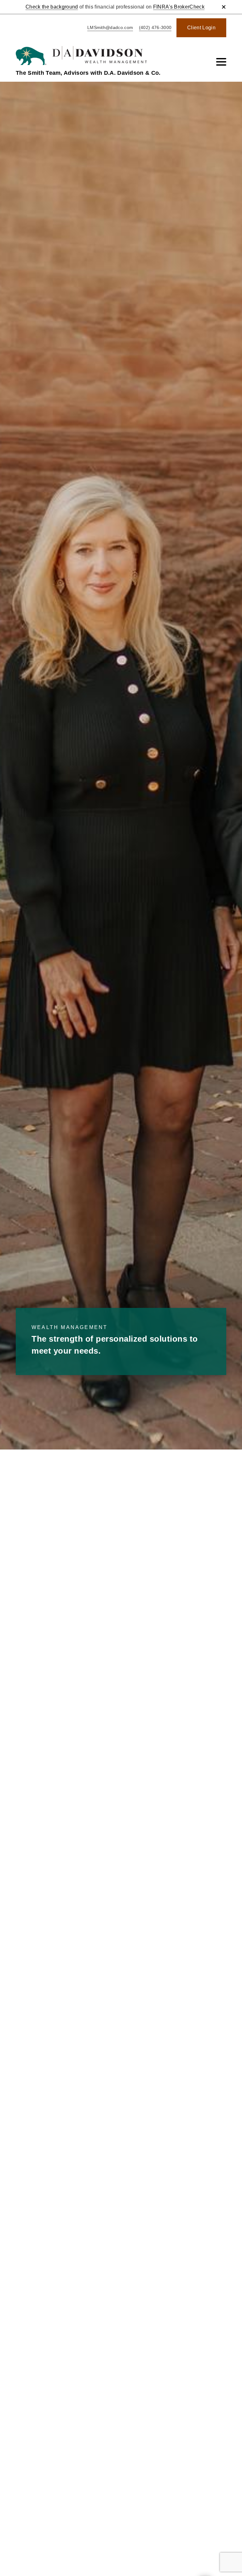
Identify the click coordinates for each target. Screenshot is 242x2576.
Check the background (52, 7)
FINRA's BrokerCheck (179, 7)
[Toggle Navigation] (221, 62)
